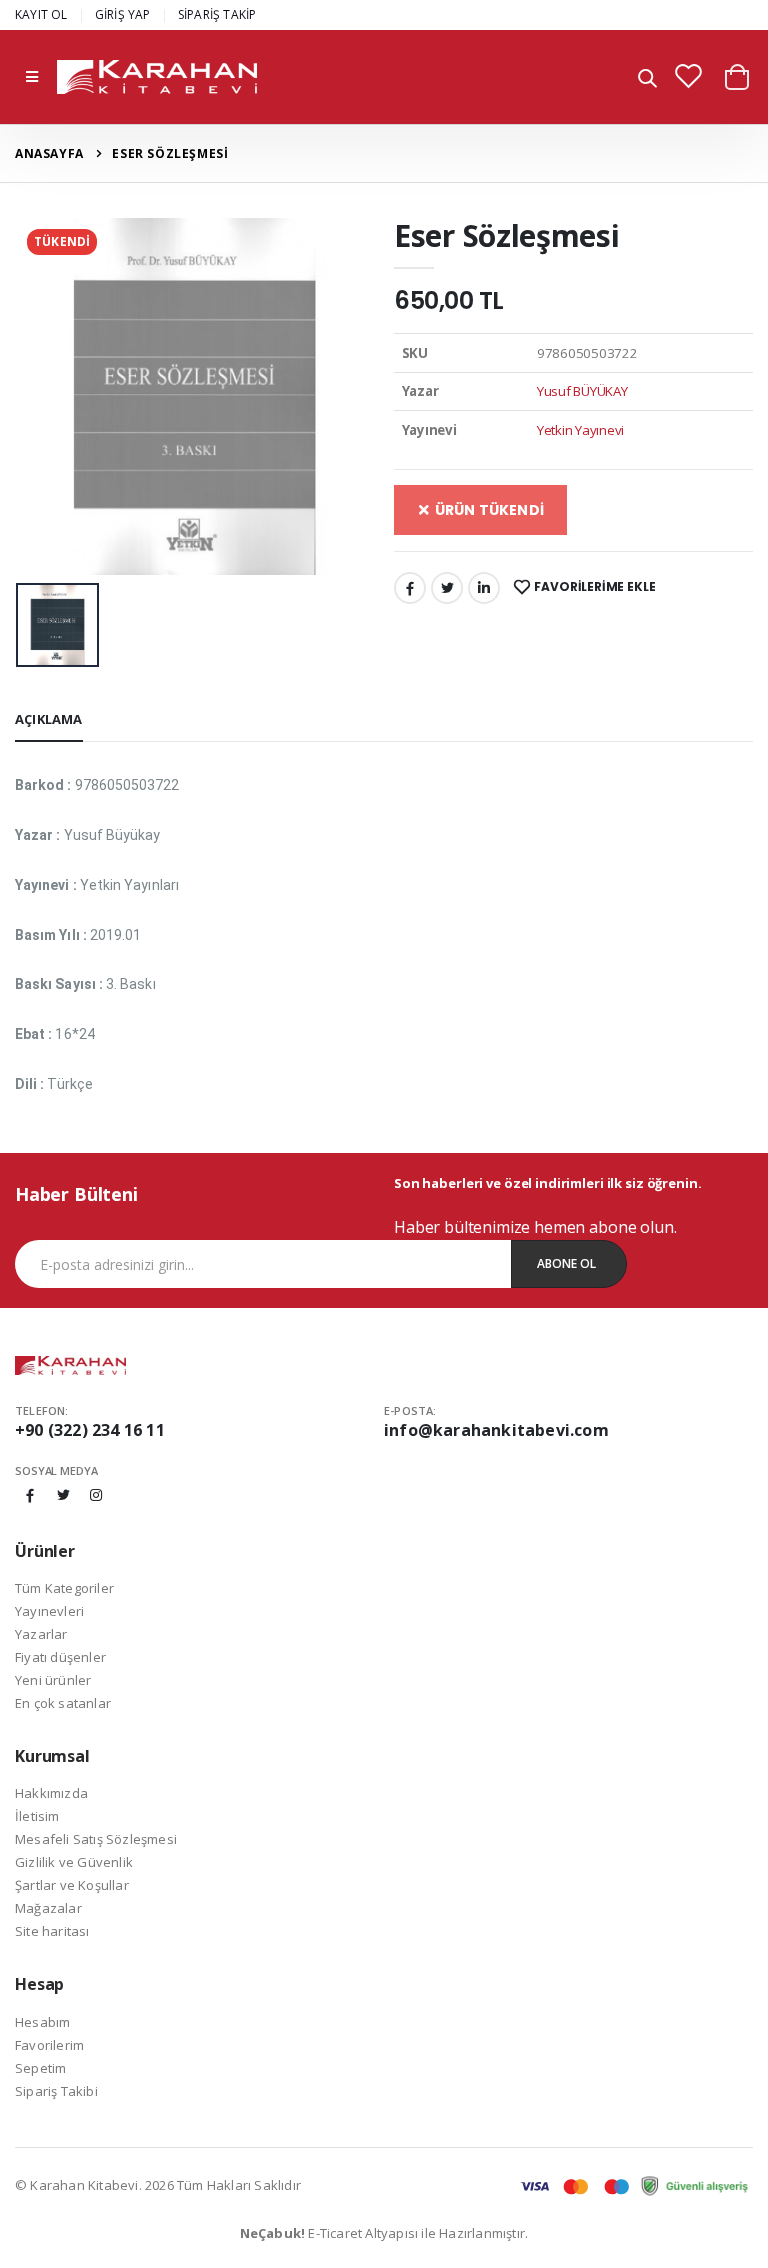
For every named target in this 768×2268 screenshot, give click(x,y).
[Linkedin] (484, 588)
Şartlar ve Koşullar (72, 1885)
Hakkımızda (51, 1793)
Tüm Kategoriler (64, 1588)
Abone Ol (566, 1263)
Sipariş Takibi (56, 2091)
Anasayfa (49, 153)
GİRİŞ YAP (123, 14)
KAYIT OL (41, 14)
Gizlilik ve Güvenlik (74, 1862)
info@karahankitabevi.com (496, 1430)
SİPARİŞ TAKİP (217, 14)
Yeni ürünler (53, 1680)
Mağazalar (48, 1908)
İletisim (37, 1816)
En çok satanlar (63, 1703)
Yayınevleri (49, 1611)
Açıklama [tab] (49, 719)
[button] (647, 79)
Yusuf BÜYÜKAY (582, 391)
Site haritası (52, 1931)
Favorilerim (49, 2045)
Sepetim (40, 2068)
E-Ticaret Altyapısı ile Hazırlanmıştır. (384, 2233)
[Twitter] (447, 588)
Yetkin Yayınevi (580, 430)
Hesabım (42, 2022)
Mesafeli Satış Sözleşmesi (96, 1839)
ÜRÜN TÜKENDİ (487, 510)
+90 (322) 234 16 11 (90, 1430)
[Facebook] (410, 588)
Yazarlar (41, 1634)
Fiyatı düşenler (60, 1657)
